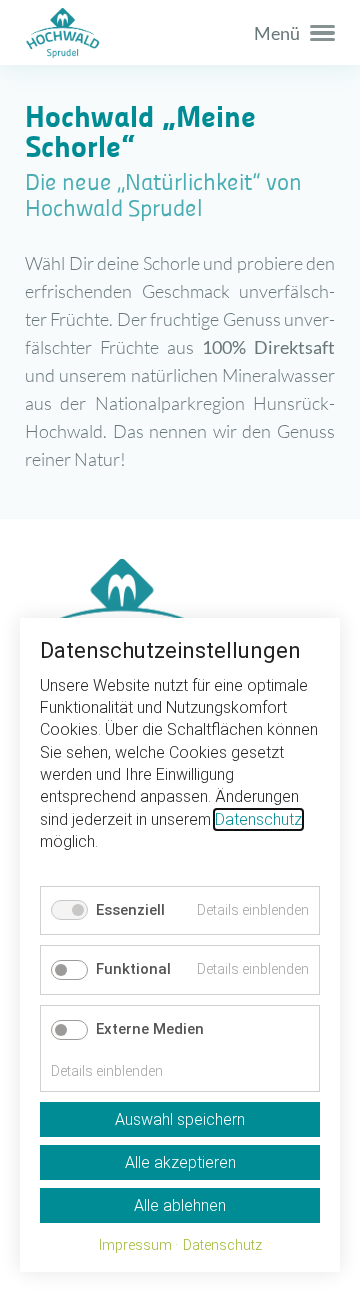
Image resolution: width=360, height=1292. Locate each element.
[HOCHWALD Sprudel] (180, 33)
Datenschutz (258, 819)
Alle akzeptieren (180, 1162)
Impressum (135, 1245)
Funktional (133, 969)
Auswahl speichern (180, 1119)
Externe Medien (150, 1029)
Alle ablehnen (180, 1205)
